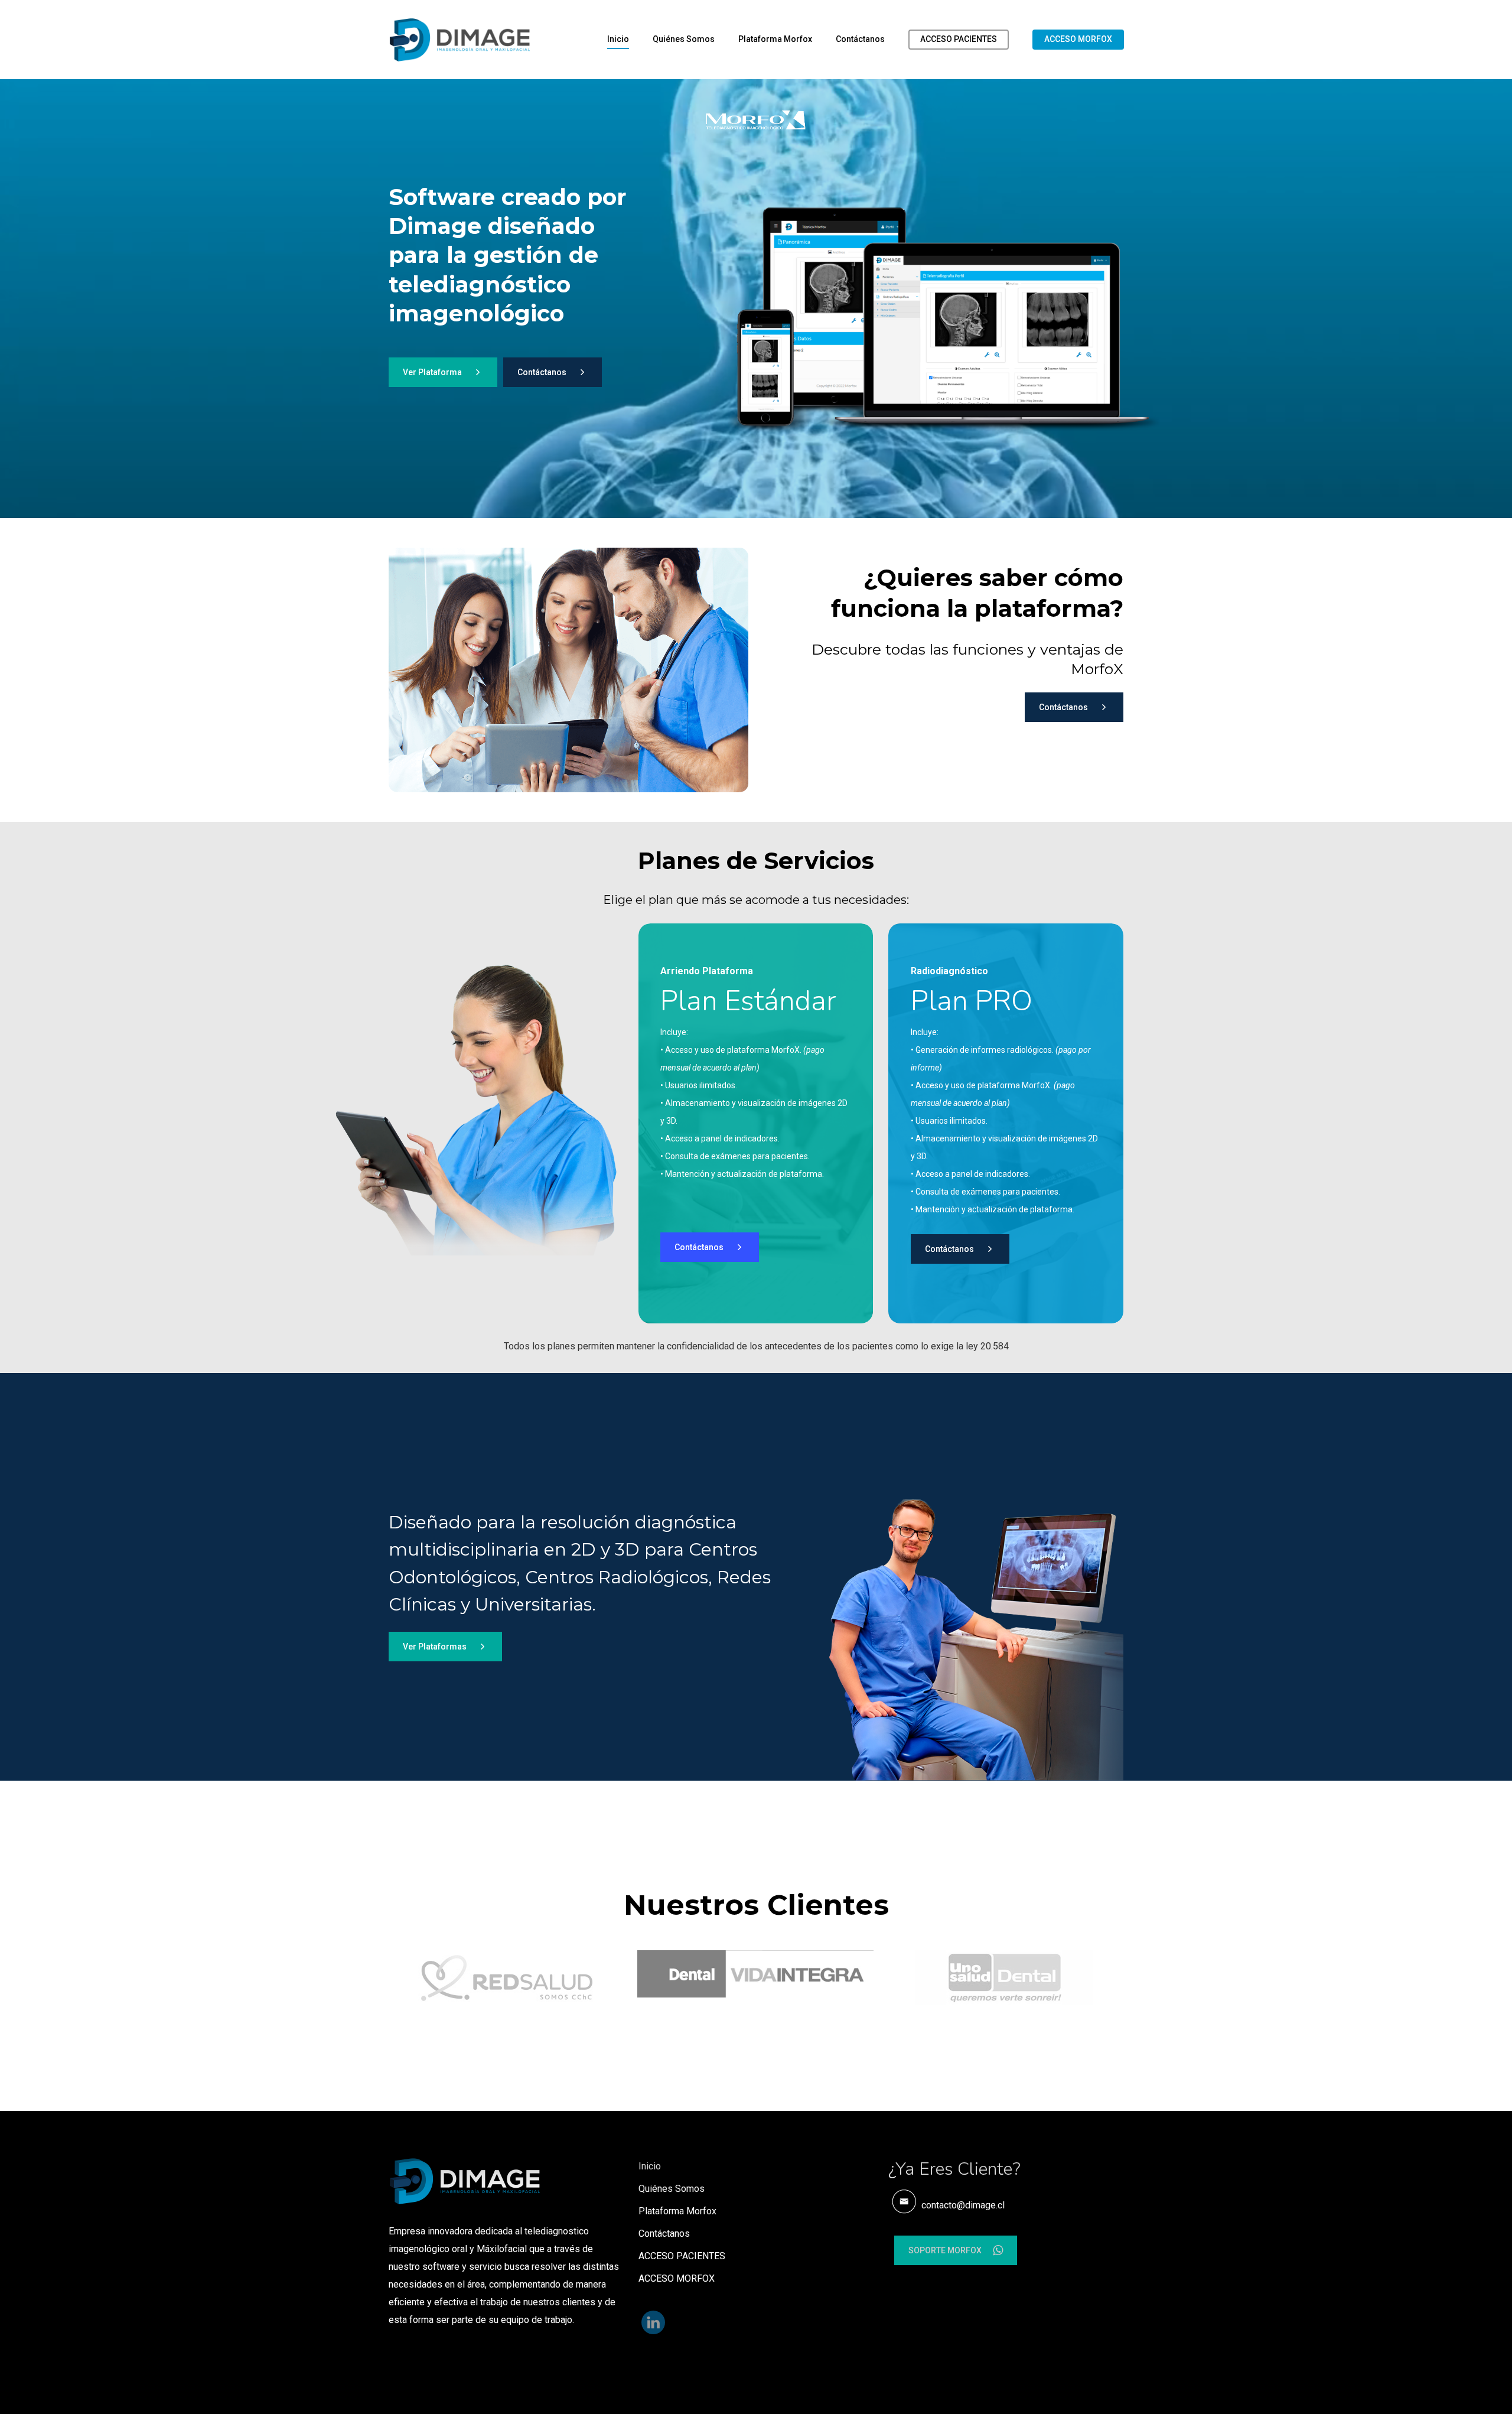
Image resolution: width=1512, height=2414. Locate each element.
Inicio (618, 39)
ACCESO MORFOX (1078, 39)
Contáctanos (860, 39)
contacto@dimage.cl (962, 2205)
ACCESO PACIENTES (959, 39)
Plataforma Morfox (775, 39)
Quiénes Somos (684, 39)
